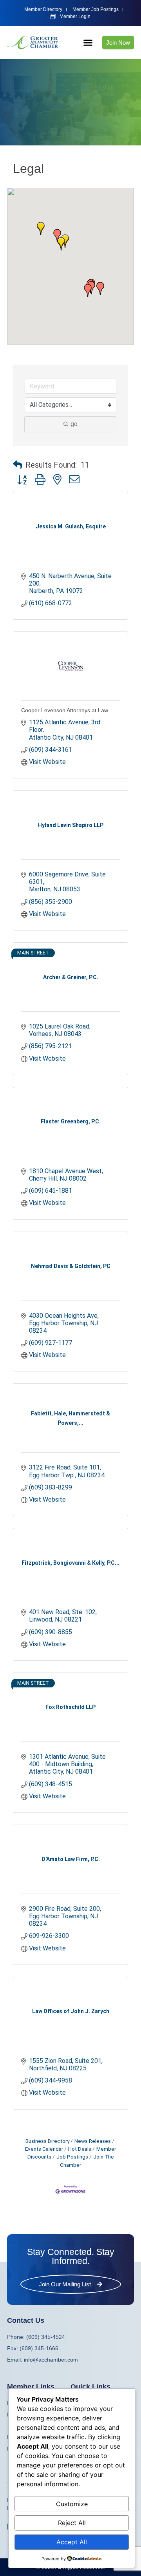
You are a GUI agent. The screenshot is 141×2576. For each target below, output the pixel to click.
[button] (88, 43)
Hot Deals (80, 2149)
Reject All (72, 2523)
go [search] (74, 424)
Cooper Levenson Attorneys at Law (65, 710)
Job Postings (72, 2157)
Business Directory (47, 2141)
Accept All (72, 2542)
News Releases (93, 2141)
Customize (72, 2504)
